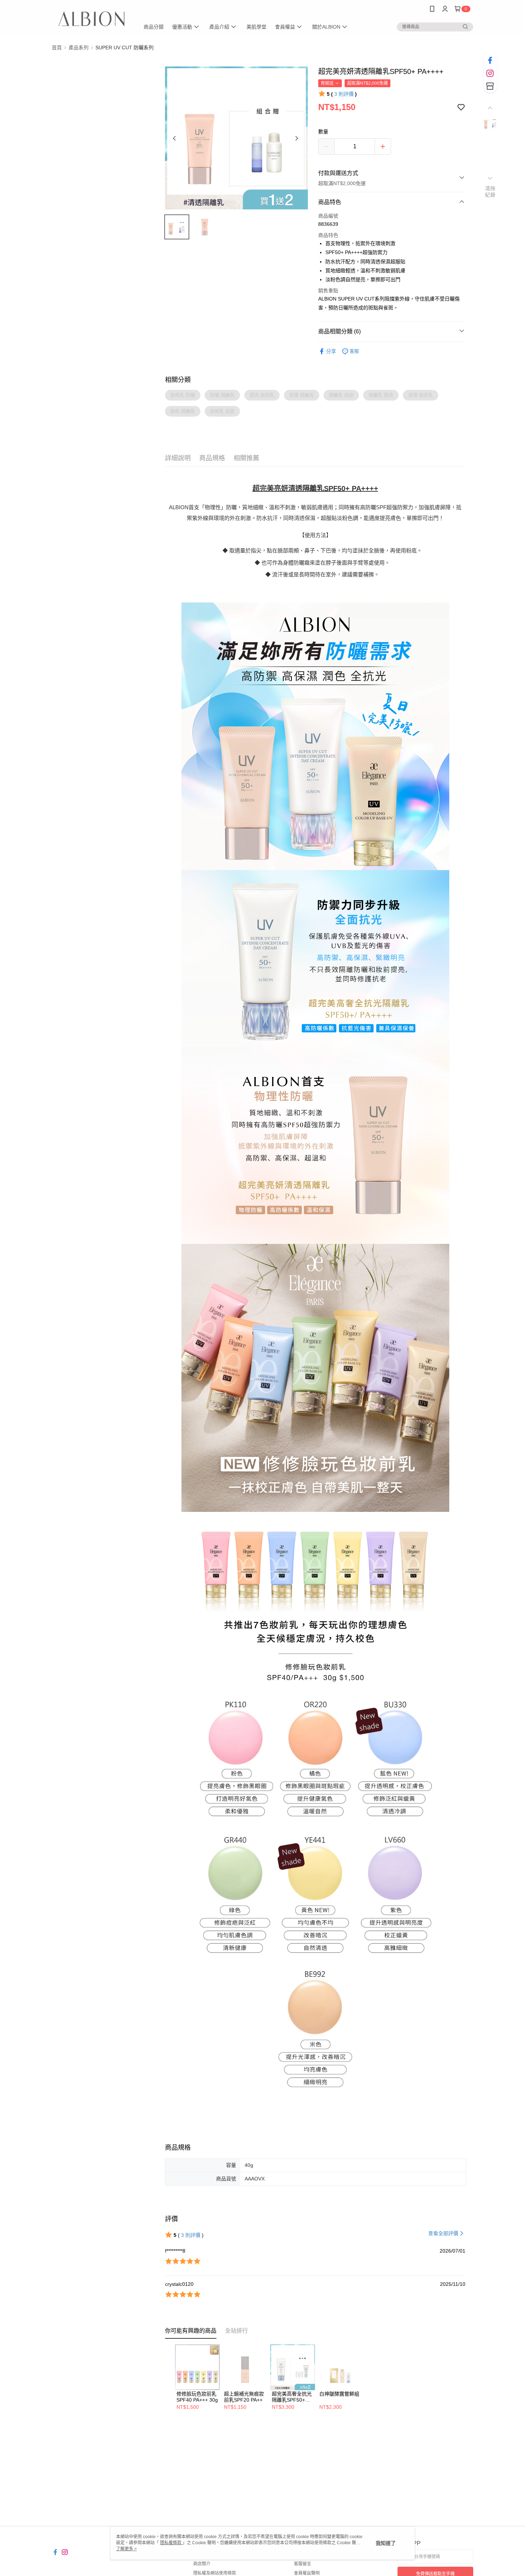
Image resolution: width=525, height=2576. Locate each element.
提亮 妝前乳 (262, 395)
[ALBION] (91, 19)
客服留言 (302, 2564)
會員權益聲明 (307, 2573)
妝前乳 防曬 (183, 395)
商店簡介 (202, 2564)
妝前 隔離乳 (183, 411)
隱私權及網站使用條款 (215, 2573)
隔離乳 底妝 (341, 395)
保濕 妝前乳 (421, 395)
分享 (331, 351)
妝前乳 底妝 (222, 411)
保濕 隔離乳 (302, 395)
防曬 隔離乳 (222, 395)
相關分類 (178, 380)
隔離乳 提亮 (381, 395)
